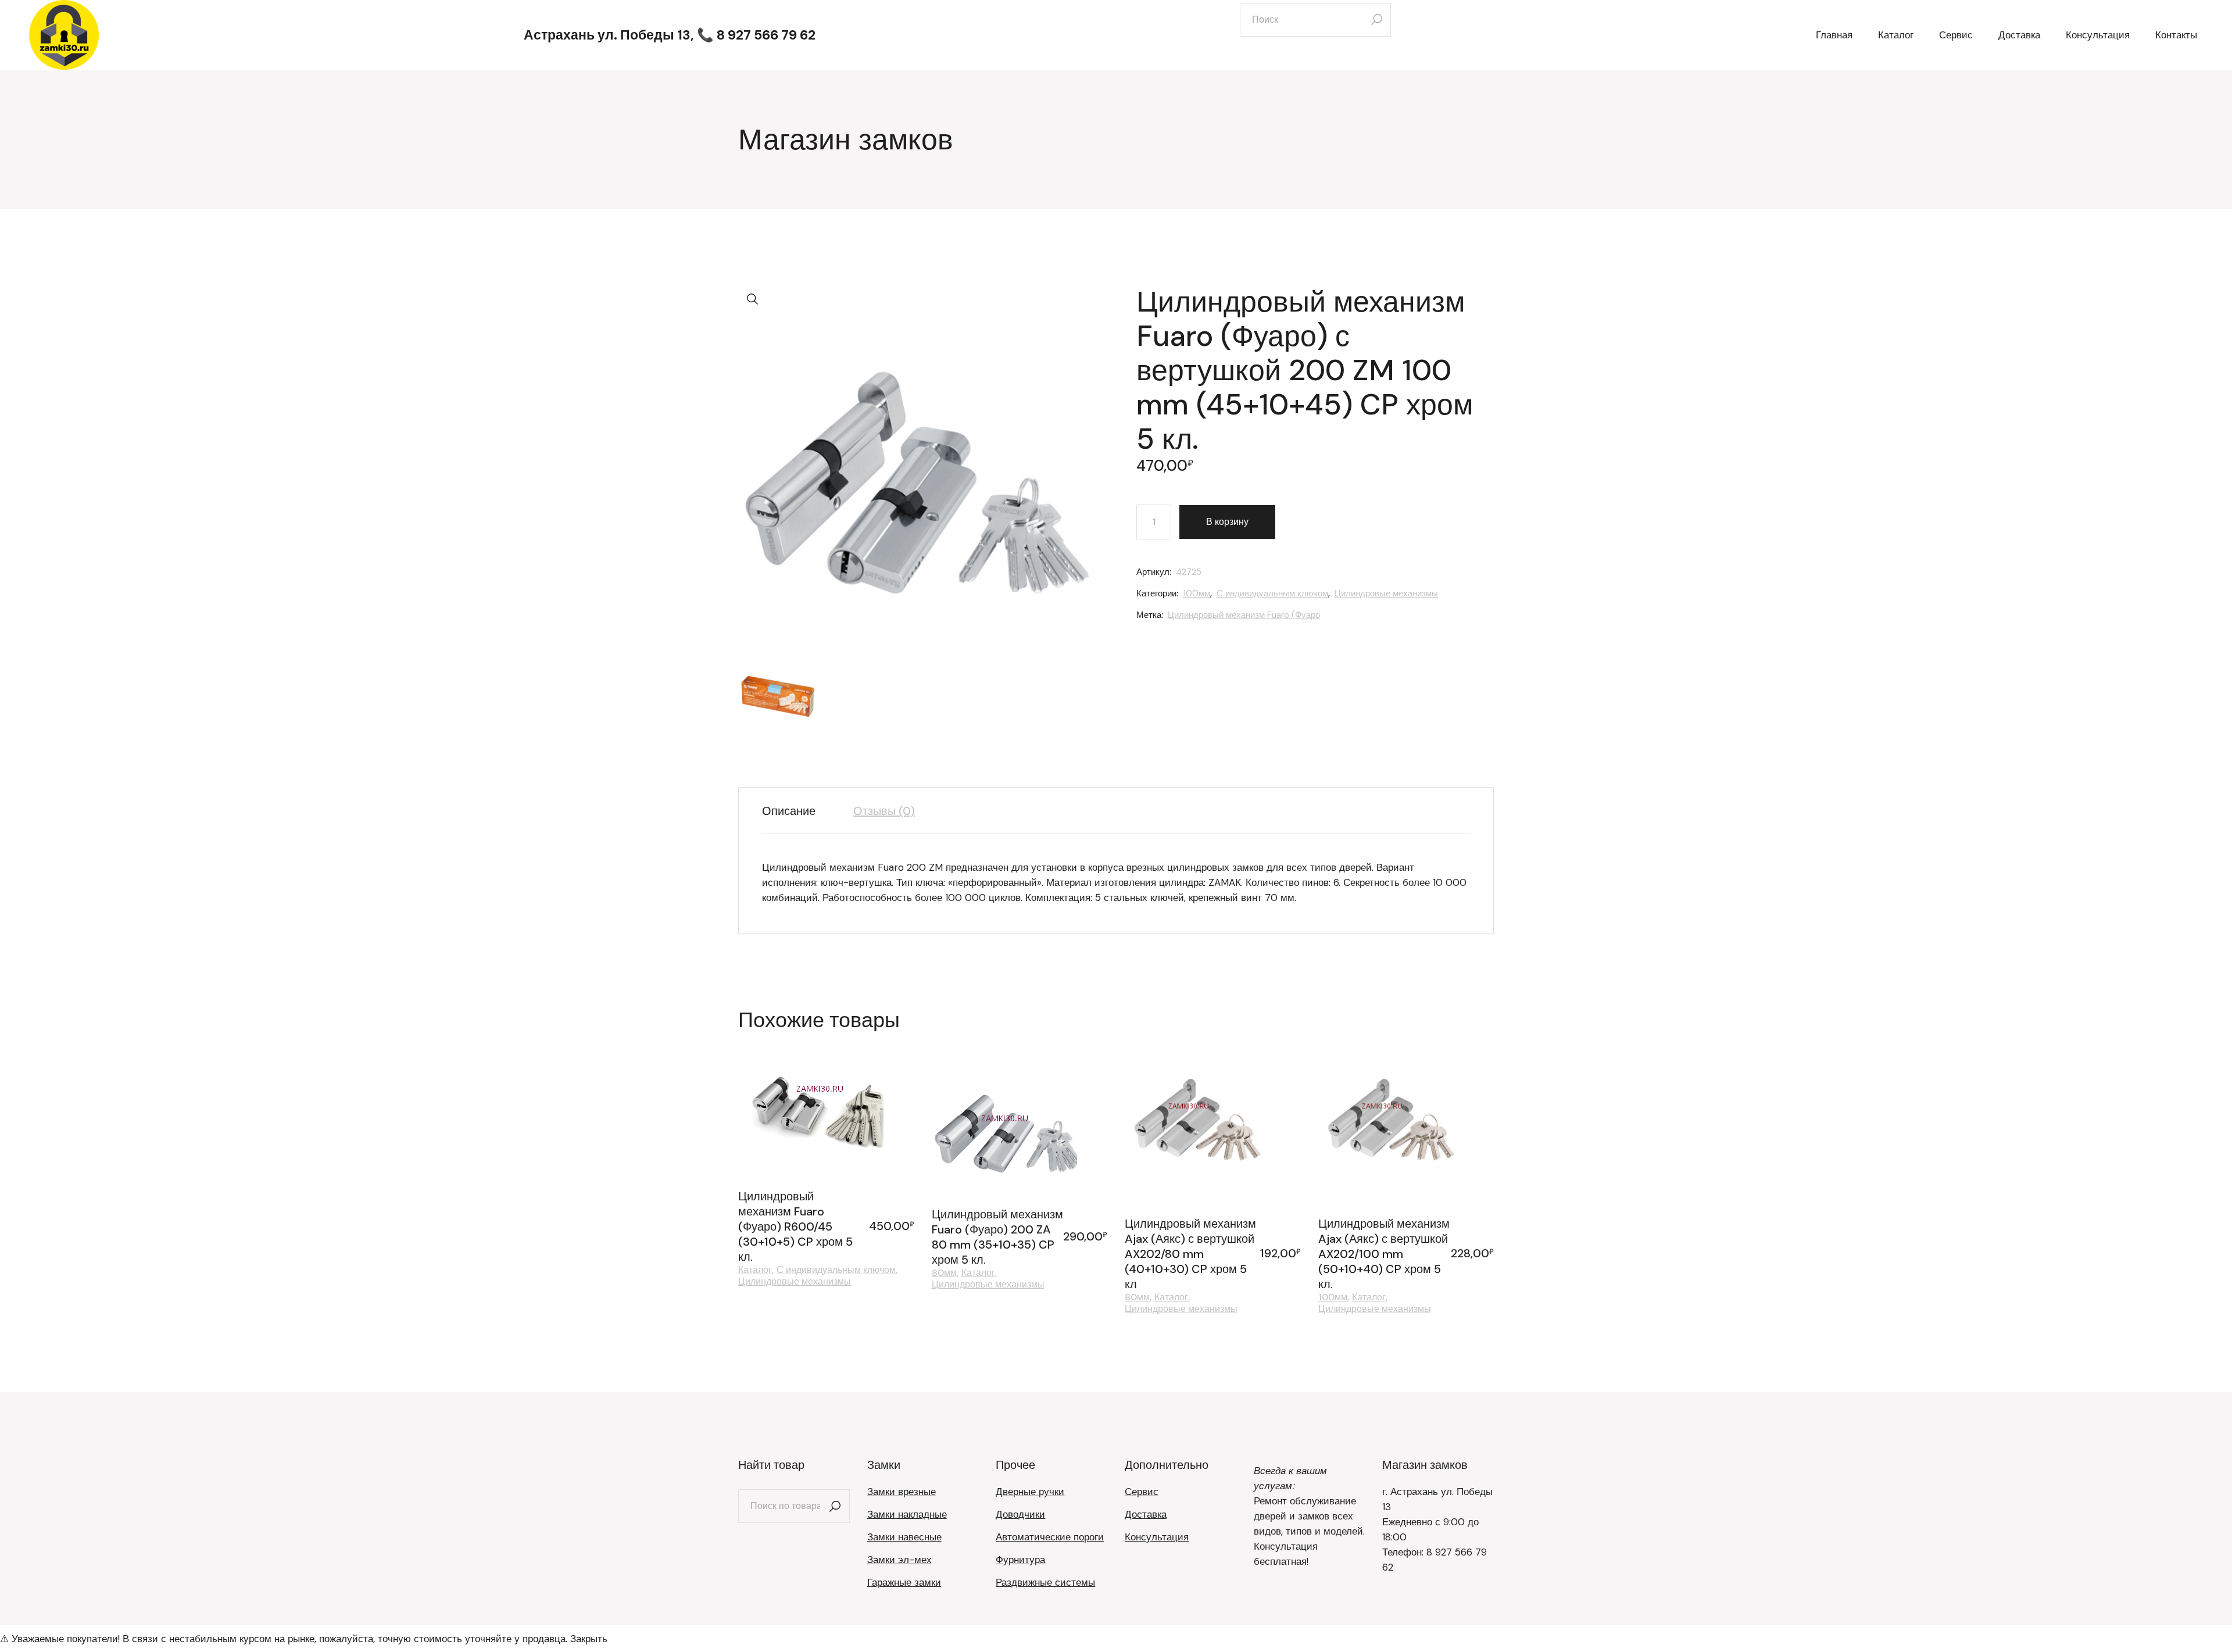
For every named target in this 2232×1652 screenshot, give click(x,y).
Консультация (1157, 1537)
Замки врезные (902, 1492)
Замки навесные (904, 1537)
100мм (1197, 593)
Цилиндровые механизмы (1386, 593)
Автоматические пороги (1050, 1537)
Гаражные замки (904, 1582)
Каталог (755, 1270)
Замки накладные (907, 1514)
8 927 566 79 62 (766, 35)
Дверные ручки (1030, 1492)
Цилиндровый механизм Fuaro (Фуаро (1244, 615)
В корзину (1227, 522)
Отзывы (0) (884, 811)
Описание (789, 811)
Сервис (1142, 1492)
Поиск (835, 1506)
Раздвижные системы (1045, 1582)
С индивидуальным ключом (1272, 593)
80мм (944, 1273)
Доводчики (1020, 1514)
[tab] (797, 811)
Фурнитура (1020, 1560)
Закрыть (589, 1639)
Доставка (1146, 1514)
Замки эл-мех (899, 1560)
